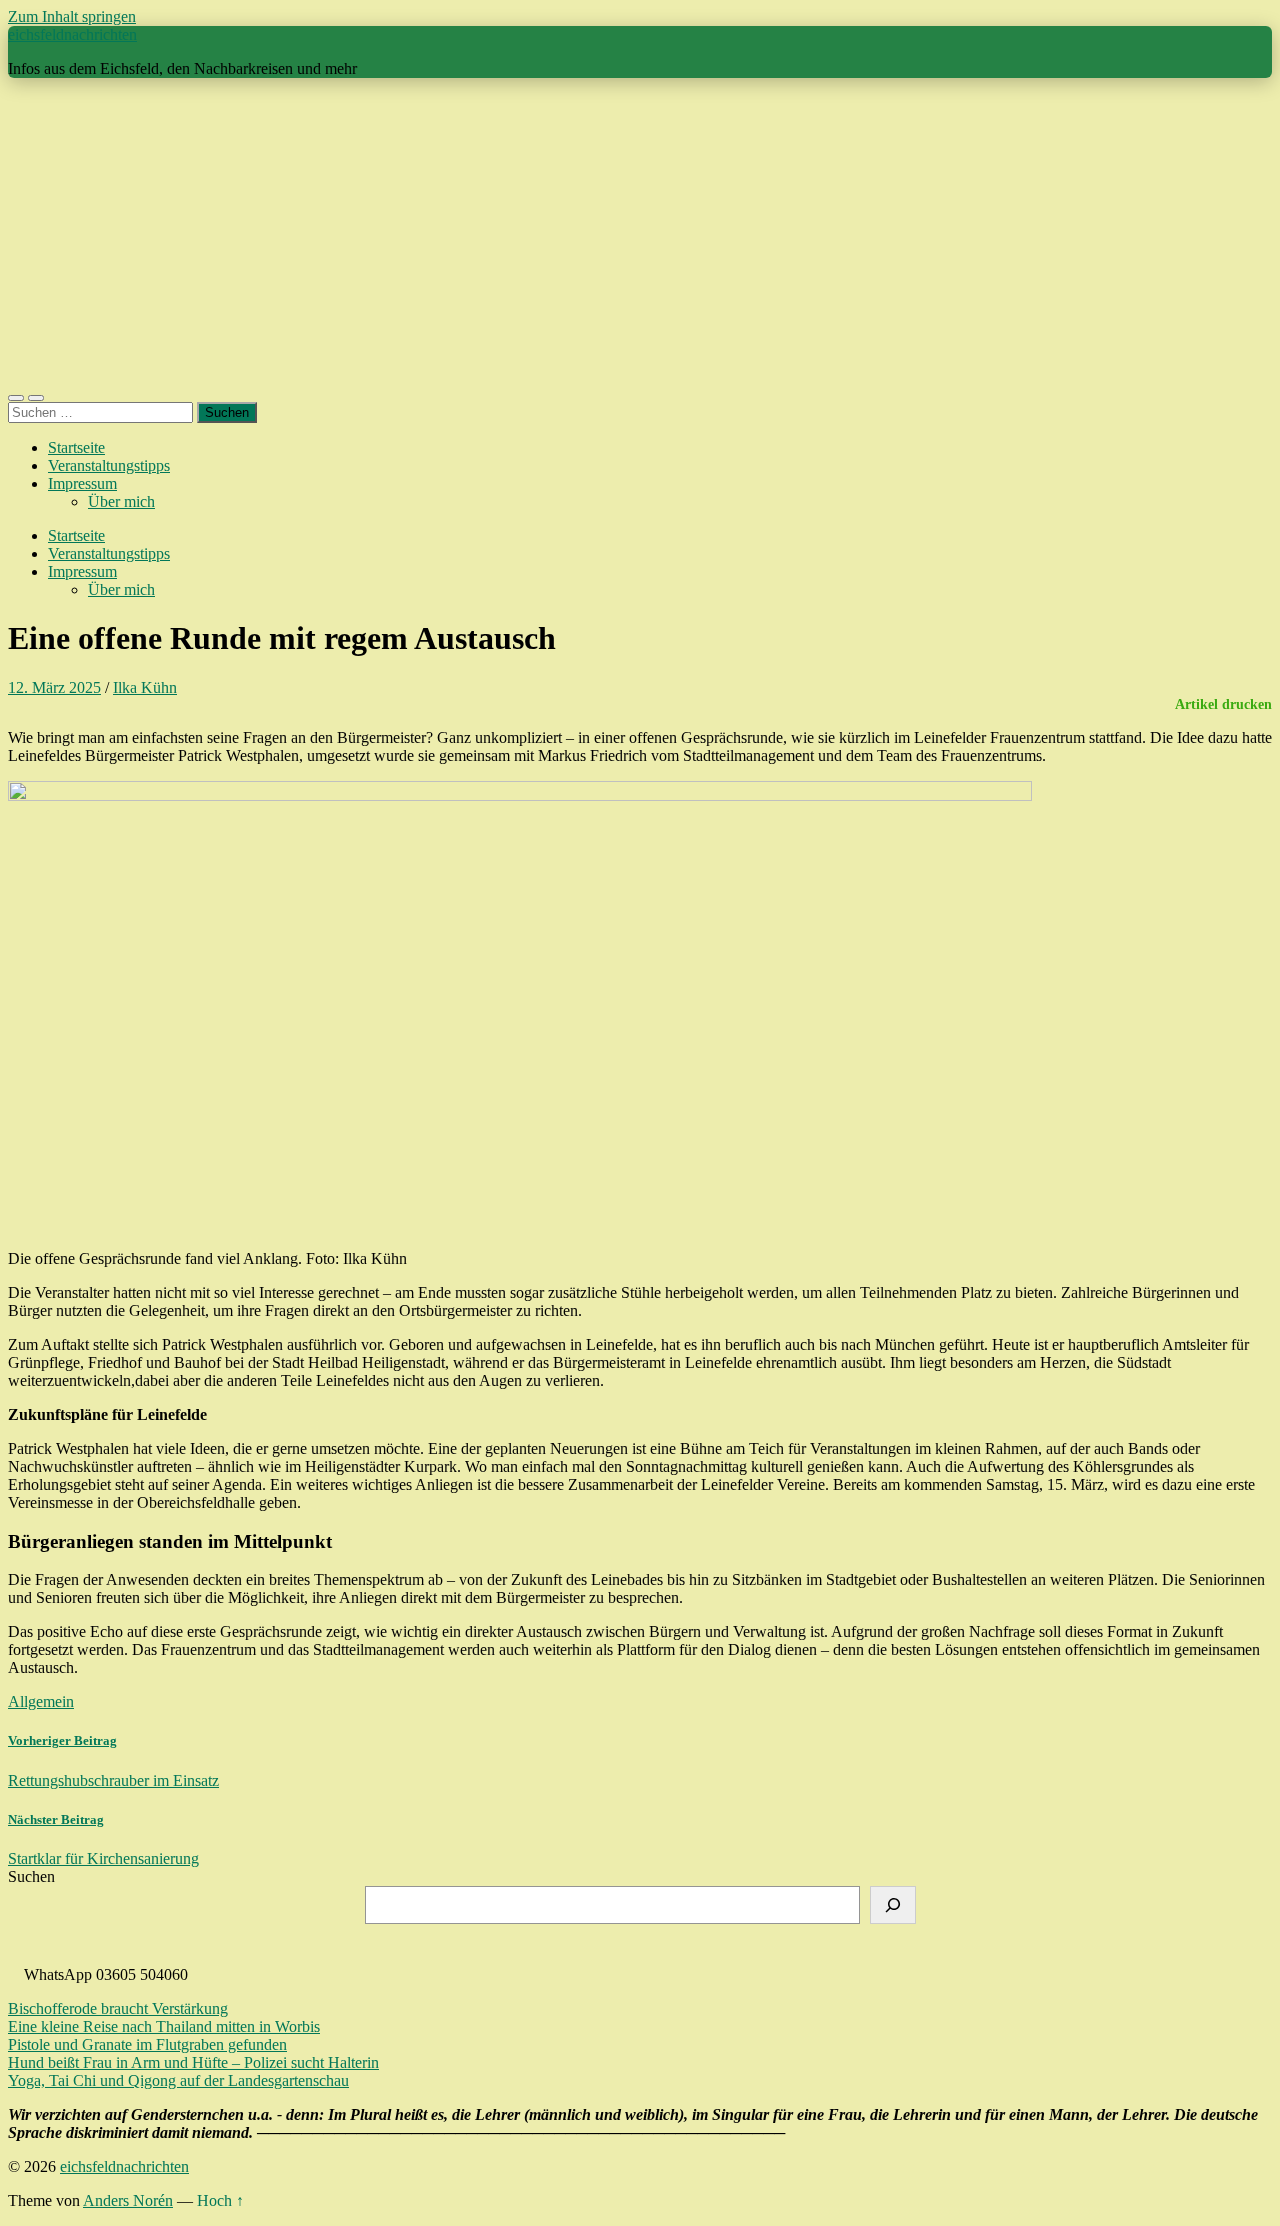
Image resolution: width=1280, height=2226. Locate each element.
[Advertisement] (640, 234)
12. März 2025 (54, 687)
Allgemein (41, 1701)
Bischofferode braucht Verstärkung (118, 2008)
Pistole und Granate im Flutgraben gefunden (147, 2044)
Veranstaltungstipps (109, 465)
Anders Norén (128, 2200)
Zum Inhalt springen (72, 16)
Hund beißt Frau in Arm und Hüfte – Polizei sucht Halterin (193, 2062)
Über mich (121, 501)
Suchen (31, 1876)
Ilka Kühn (145, 687)
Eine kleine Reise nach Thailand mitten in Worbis (164, 2026)
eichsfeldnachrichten (72, 34)
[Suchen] (893, 1905)
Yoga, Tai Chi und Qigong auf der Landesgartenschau (178, 2080)
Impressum (82, 483)
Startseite (76, 447)
